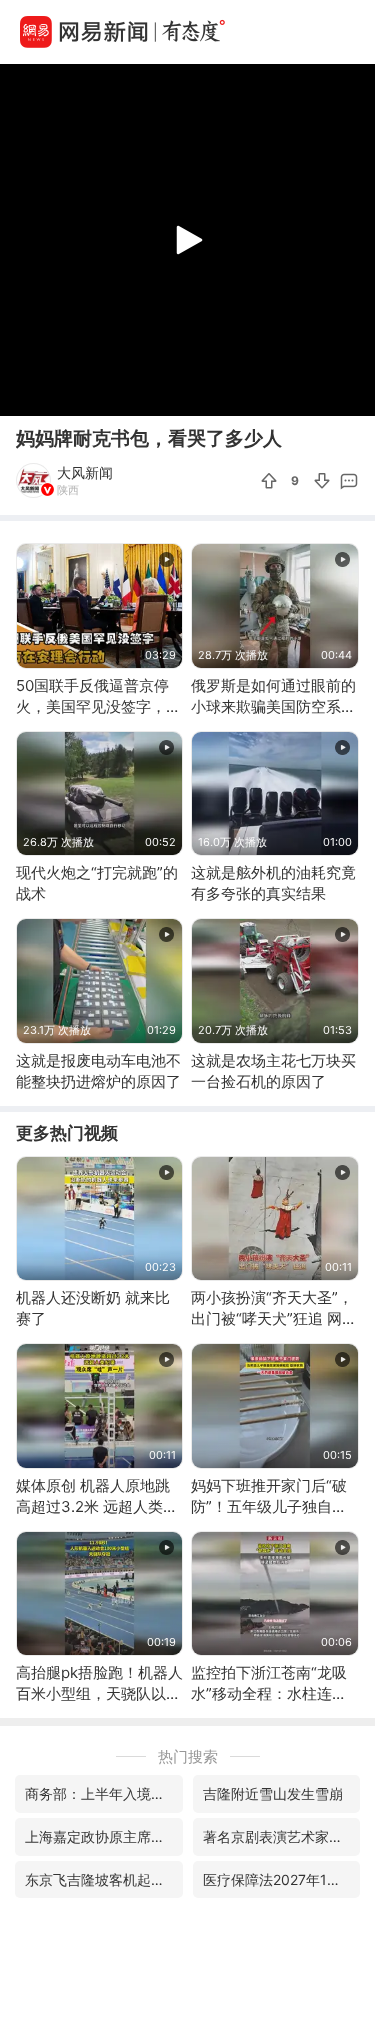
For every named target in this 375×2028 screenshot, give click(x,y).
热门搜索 (188, 1756)
